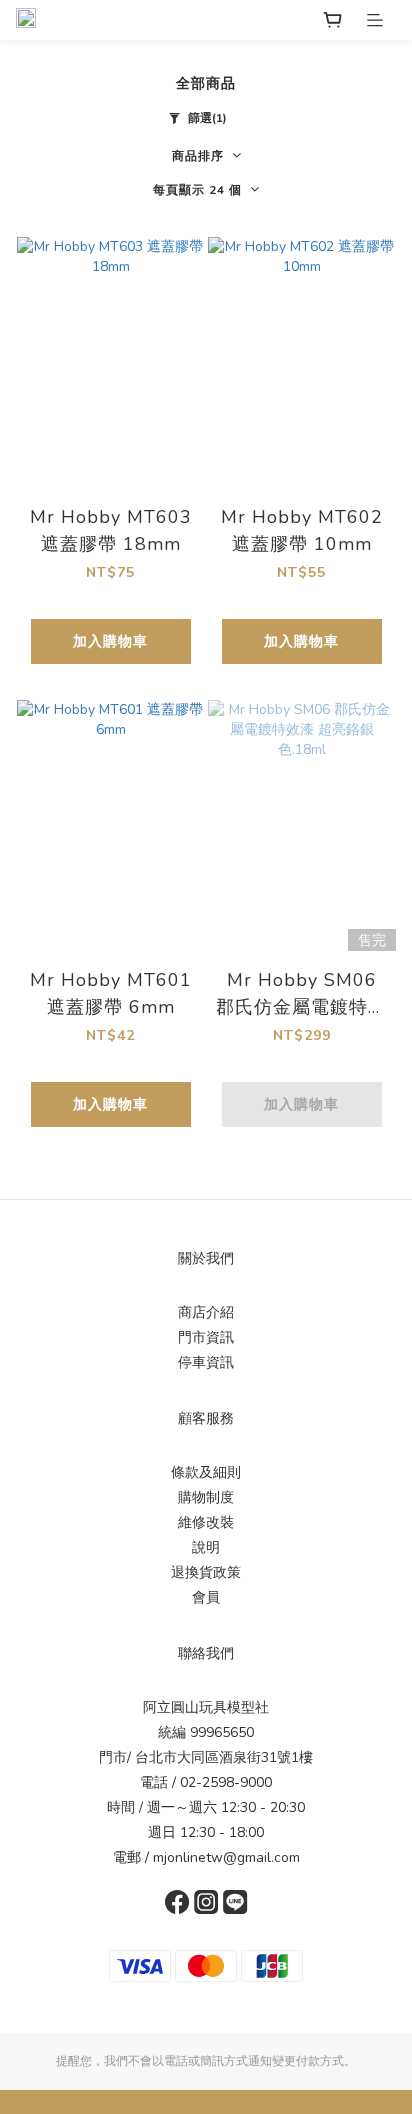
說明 (206, 1547)
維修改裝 (206, 1522)
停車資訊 (206, 1362)
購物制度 (206, 1497)
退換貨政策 (206, 1572)
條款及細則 (206, 1472)
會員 (206, 1597)
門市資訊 (206, 1337)
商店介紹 (206, 1312)
